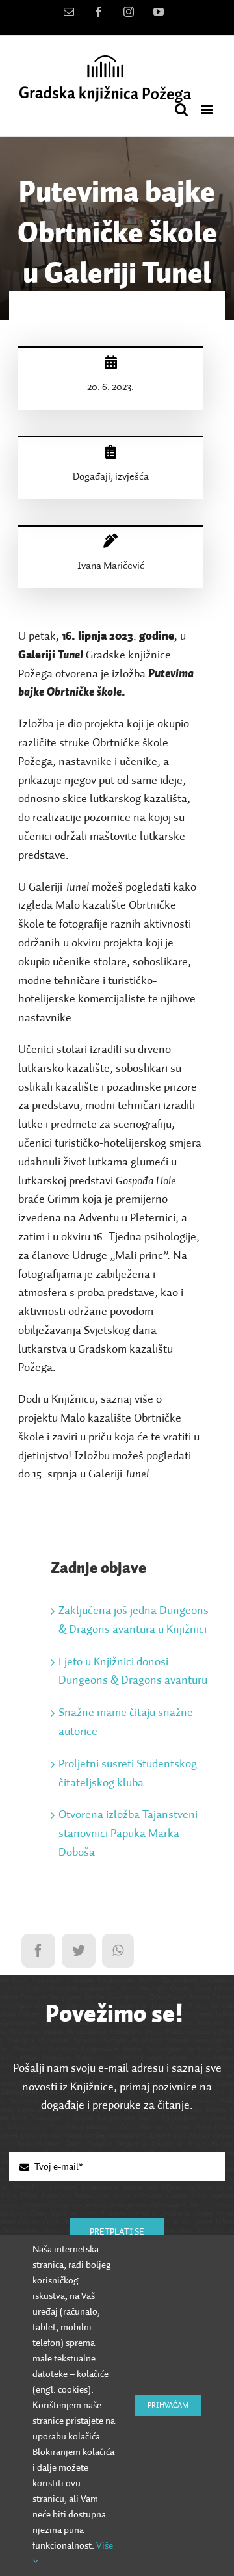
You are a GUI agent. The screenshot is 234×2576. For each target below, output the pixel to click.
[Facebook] (38, 1951)
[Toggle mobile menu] (208, 110)
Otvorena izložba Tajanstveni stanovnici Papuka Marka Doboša (128, 1834)
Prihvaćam (168, 2406)
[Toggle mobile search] (181, 110)
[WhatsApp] (118, 1951)
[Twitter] (79, 1951)
